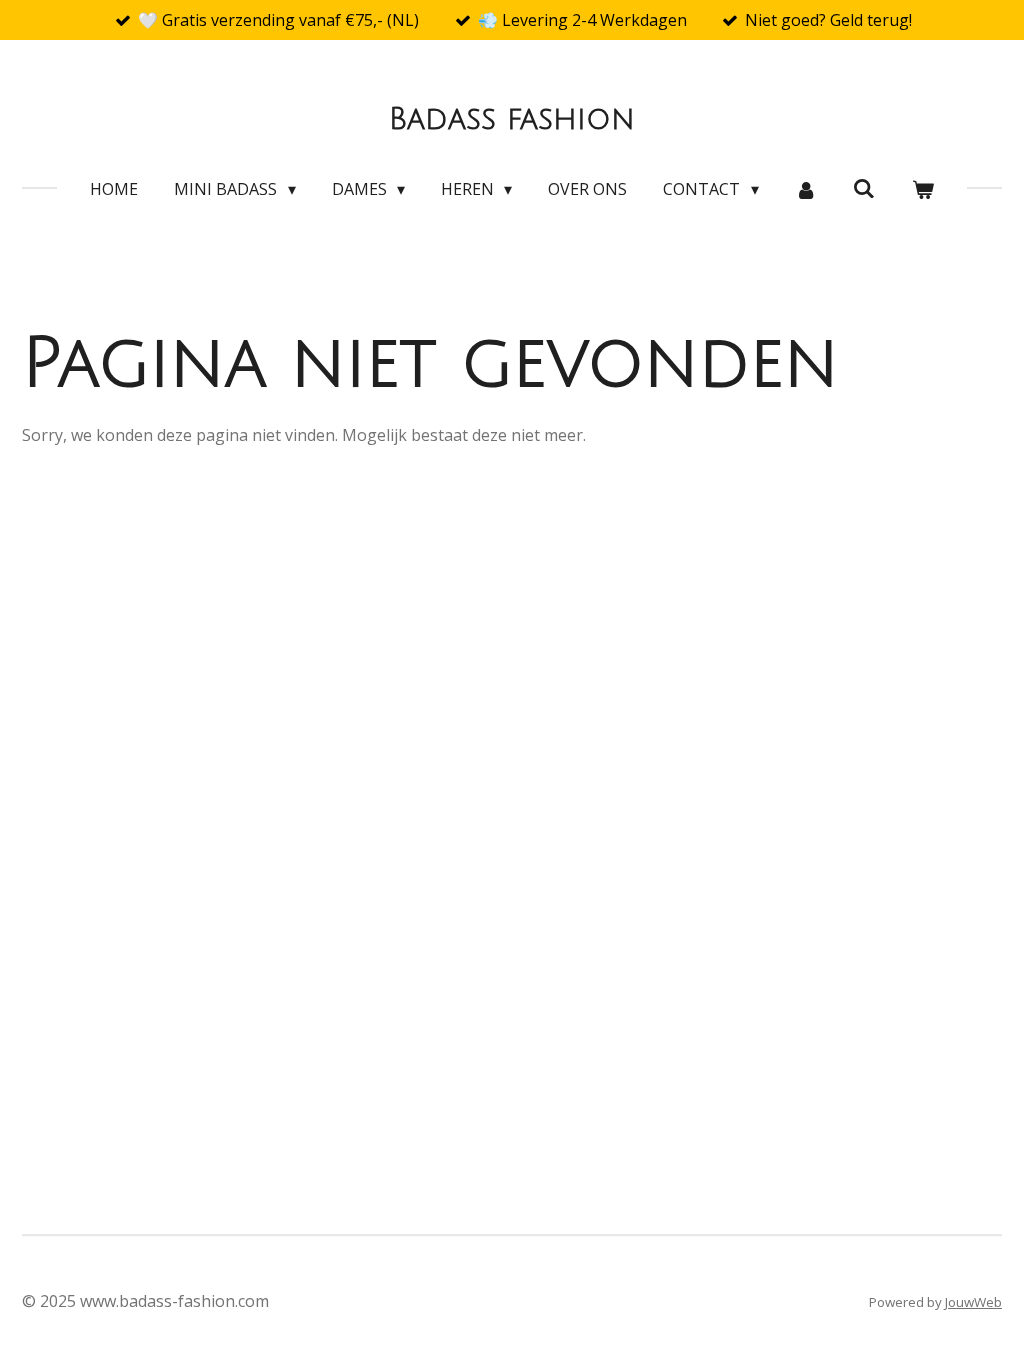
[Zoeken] (864, 188)
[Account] (806, 189)
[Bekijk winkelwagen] (922, 189)
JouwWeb (973, 1302)
